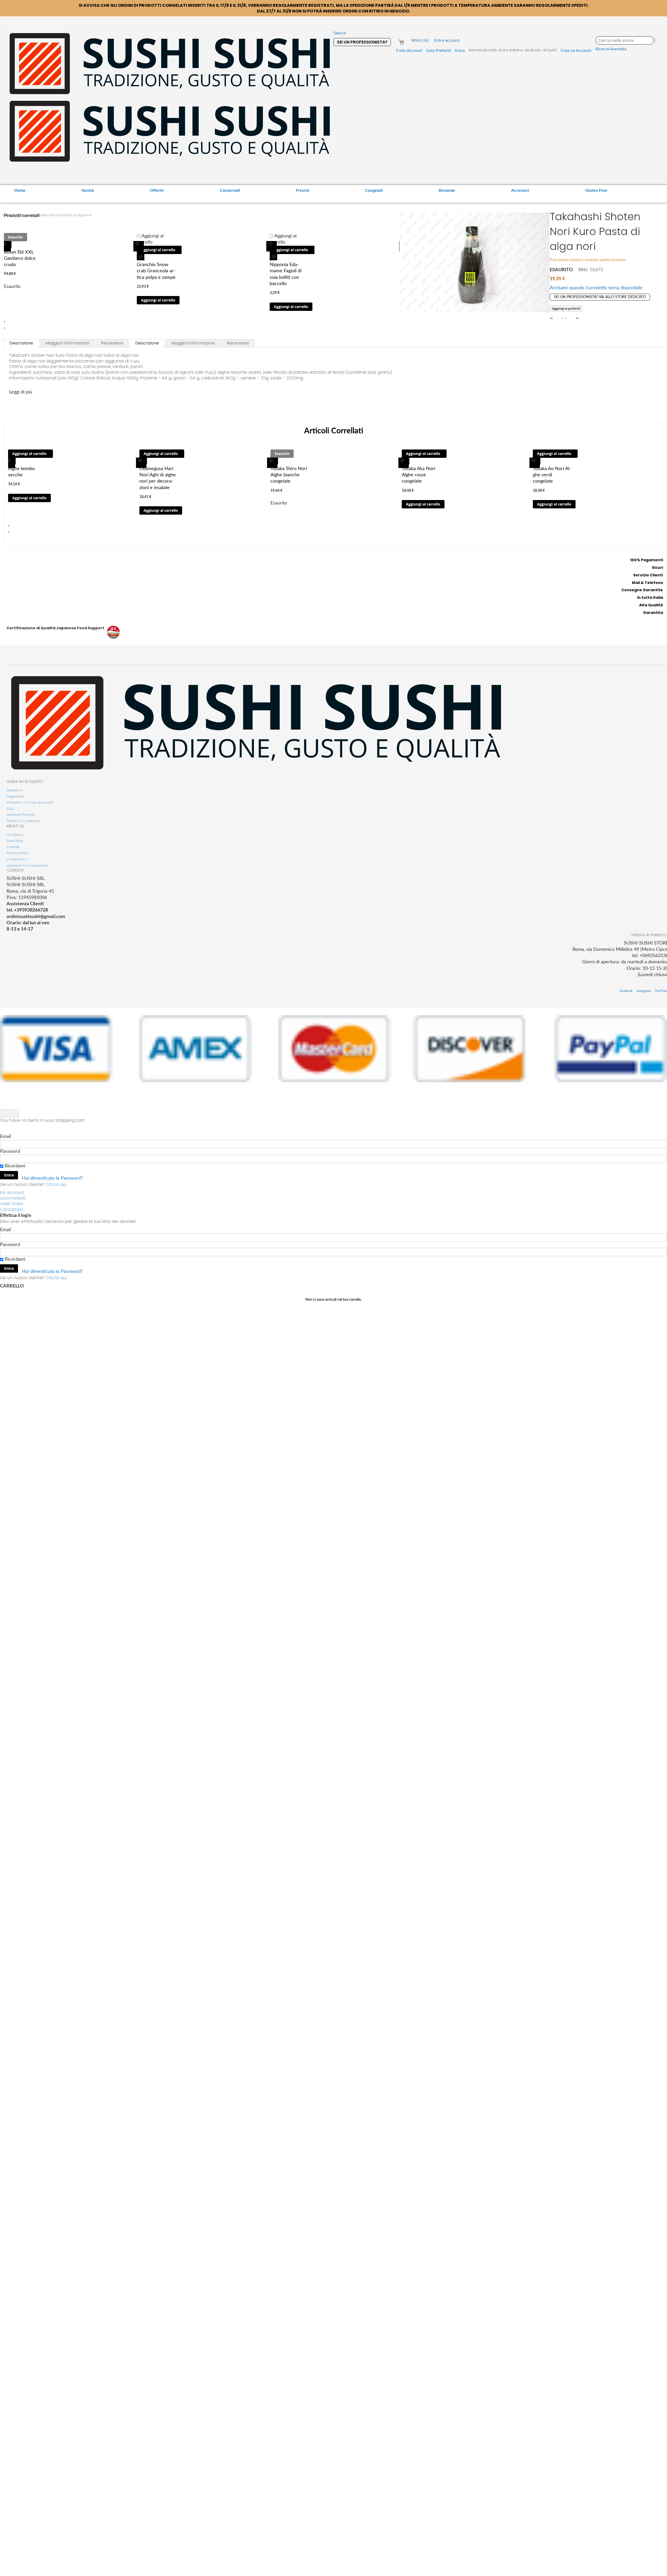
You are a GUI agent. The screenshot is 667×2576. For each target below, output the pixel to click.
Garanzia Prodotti (20, 815)
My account (12, 1193)
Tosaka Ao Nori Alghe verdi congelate (552, 475)
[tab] (21, 343)
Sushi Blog (15, 841)
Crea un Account (576, 51)
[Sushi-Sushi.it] (170, 98)
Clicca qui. (56, 1184)
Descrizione (21, 343)
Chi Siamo (15, 835)
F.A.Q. (10, 809)
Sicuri (657, 568)
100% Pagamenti (647, 560)
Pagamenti (15, 796)
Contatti (13, 847)
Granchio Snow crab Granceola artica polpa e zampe (156, 271)
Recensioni (112, 343)
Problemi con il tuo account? (30, 802)
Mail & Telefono (647, 583)
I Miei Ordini (11, 1204)
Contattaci (11, 1209)
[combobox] (625, 40)
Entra (460, 51)
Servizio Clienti (648, 575)
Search (340, 33)
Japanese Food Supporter (27, 865)
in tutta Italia (650, 597)
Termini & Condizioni (23, 821)
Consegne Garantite (642, 590)
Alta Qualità (651, 605)
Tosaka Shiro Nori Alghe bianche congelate (289, 475)
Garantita (653, 613)
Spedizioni (15, 790)
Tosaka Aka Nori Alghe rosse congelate (418, 475)
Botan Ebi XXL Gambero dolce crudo (20, 259)
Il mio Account (409, 51)
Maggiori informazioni (67, 343)
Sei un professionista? (362, 42)
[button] (6, 246)
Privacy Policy (18, 853)
